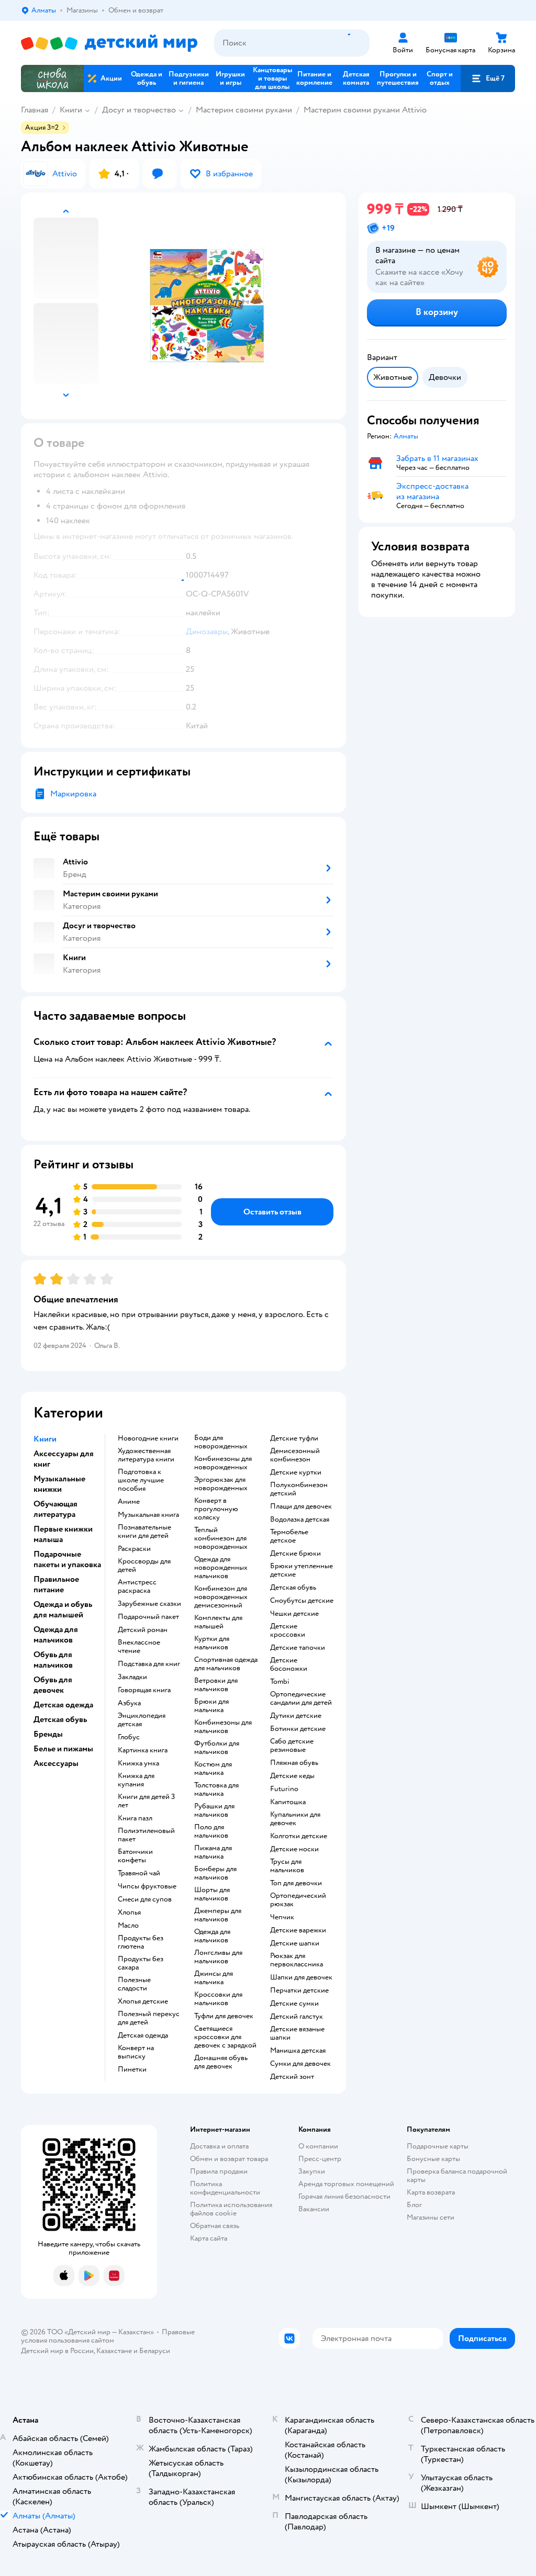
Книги (71, 110)
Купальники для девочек (295, 1819)
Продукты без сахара (141, 1963)
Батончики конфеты (135, 1856)
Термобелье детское (289, 1536)
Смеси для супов (145, 1899)
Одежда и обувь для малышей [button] (63, 1610)
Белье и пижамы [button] (63, 1749)
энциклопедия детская (142, 1720)
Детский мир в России (57, 2351)
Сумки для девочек (300, 2064)
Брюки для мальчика (211, 1706)
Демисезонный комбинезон (295, 1455)
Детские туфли (294, 1438)
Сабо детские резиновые (292, 1746)
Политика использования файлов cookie (231, 2209)
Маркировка (73, 794)
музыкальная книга (148, 1515)
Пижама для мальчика (213, 1852)
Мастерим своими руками (244, 110)
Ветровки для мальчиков (216, 1685)
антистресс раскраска (137, 1587)
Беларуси (155, 2351)
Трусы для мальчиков (287, 1866)
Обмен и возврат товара (229, 2159)
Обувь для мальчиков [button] (53, 1660)
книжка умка (138, 1763)
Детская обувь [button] (60, 1719)
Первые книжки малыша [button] (63, 1534)
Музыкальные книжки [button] (59, 1484)
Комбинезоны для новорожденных (223, 1463)
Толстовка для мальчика (216, 1790)
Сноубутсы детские (302, 1601)
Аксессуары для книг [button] (64, 1459)
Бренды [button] (48, 1734)
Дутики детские (296, 1716)
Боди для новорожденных (221, 1442)
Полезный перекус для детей (149, 2018)
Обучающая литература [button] (55, 1509)
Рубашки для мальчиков (214, 1810)
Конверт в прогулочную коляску (216, 1509)
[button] (488, 78)
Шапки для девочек (301, 1977)
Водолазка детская (300, 1520)
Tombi (280, 1682)
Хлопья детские (143, 2001)
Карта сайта (209, 2238)
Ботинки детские (298, 1729)
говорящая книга (144, 1690)
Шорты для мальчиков (212, 1894)
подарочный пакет (148, 1617)
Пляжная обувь (294, 1763)
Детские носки (294, 1849)
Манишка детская (298, 2051)
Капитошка (288, 1802)
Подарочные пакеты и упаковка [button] (67, 1559)
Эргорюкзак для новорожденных (221, 1484)
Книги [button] (45, 1439)
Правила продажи (219, 2171)
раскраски (134, 1549)
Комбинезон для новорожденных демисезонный (221, 1597)
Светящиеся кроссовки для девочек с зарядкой (225, 2037)
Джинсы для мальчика (214, 1978)
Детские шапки (295, 1943)
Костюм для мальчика (213, 1769)
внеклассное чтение (139, 1647)
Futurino (284, 1789)
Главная (35, 110)
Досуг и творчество (139, 110)
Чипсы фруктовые (147, 1886)
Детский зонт (292, 2077)
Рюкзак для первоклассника (297, 1960)
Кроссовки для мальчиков (218, 1999)
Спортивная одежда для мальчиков (226, 1664)
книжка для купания (136, 1780)
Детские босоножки (289, 1664)
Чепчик (282, 1917)
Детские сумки (294, 2004)
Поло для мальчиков (211, 1831)
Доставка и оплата (219, 2146)
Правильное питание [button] (56, 1584)
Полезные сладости (134, 1984)
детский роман (143, 1630)
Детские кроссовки (288, 1630)
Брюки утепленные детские (301, 1570)
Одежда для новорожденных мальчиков (221, 1568)
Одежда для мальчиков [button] (56, 1635)
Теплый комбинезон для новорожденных (221, 1538)
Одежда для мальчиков (212, 1936)
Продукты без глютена (141, 1942)
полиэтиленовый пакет (146, 1835)
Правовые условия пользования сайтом (108, 2336)
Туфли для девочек (224, 2016)
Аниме (129, 1502)
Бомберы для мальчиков (215, 1873)
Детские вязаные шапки (297, 2033)
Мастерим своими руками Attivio (365, 110)
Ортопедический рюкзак (298, 1900)
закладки (132, 1677)
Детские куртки (296, 1472)
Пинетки (132, 2069)
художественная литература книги (146, 1455)
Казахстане (114, 2351)
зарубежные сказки (149, 1604)
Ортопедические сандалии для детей (301, 1698)
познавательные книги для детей (144, 1532)
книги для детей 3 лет (146, 1801)
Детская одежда (143, 2035)
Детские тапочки (298, 1648)
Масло (128, 1926)
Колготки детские (299, 1836)
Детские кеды (292, 1776)
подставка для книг (149, 1664)
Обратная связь (215, 2226)
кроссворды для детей (144, 1566)
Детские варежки (298, 1930)
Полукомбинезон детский (299, 1489)
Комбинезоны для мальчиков (223, 1727)
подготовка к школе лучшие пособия (141, 1480)
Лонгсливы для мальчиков (218, 1957)
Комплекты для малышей (218, 1622)
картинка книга (143, 1750)
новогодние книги (148, 1438)
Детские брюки (295, 1554)
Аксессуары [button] (56, 1763)
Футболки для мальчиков (217, 1748)
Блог (414, 2205)
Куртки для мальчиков (212, 1643)
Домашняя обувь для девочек (221, 2062)
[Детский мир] (109, 43)
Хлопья (129, 1913)
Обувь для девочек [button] (53, 1685)
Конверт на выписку (136, 2052)
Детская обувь (293, 1588)
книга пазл (135, 1818)
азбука (129, 1703)
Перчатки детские (299, 1990)
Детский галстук (297, 2017)
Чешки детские (294, 1614)
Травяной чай (139, 1873)
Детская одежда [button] (63, 1705)
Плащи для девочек (301, 1506)
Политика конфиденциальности (225, 2188)
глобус (129, 1737)
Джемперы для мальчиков (218, 1915)
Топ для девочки (296, 1883)
